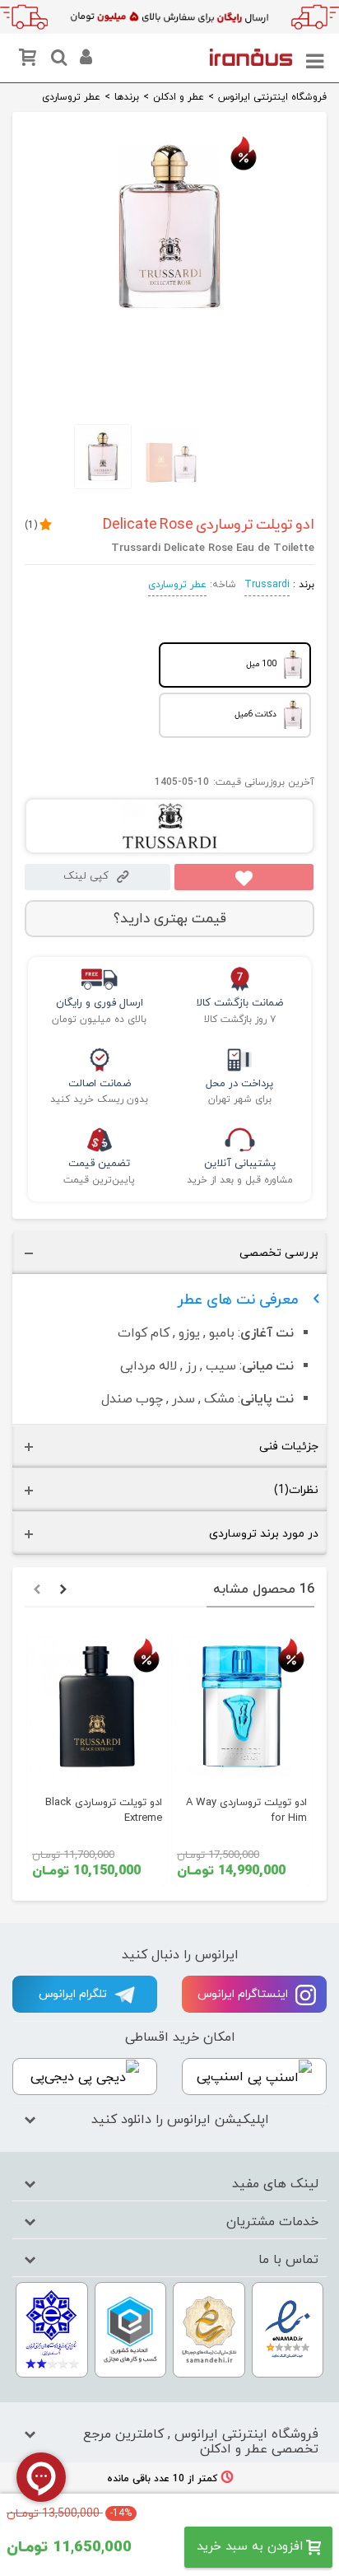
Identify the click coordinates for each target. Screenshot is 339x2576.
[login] (84, 60)
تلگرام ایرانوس (74, 1994)
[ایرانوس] (251, 57)
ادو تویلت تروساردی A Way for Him (246, 1811)
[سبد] (30, 61)
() (31, 525)
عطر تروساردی (177, 585)
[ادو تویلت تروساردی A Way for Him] (242, 1706)
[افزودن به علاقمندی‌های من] (244, 877)
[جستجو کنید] (57, 60)
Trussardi (267, 585)
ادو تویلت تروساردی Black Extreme (104, 1811)
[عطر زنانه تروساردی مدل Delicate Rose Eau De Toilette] (169, 315)
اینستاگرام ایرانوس (244, 1994)
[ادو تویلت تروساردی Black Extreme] (97, 1706)
